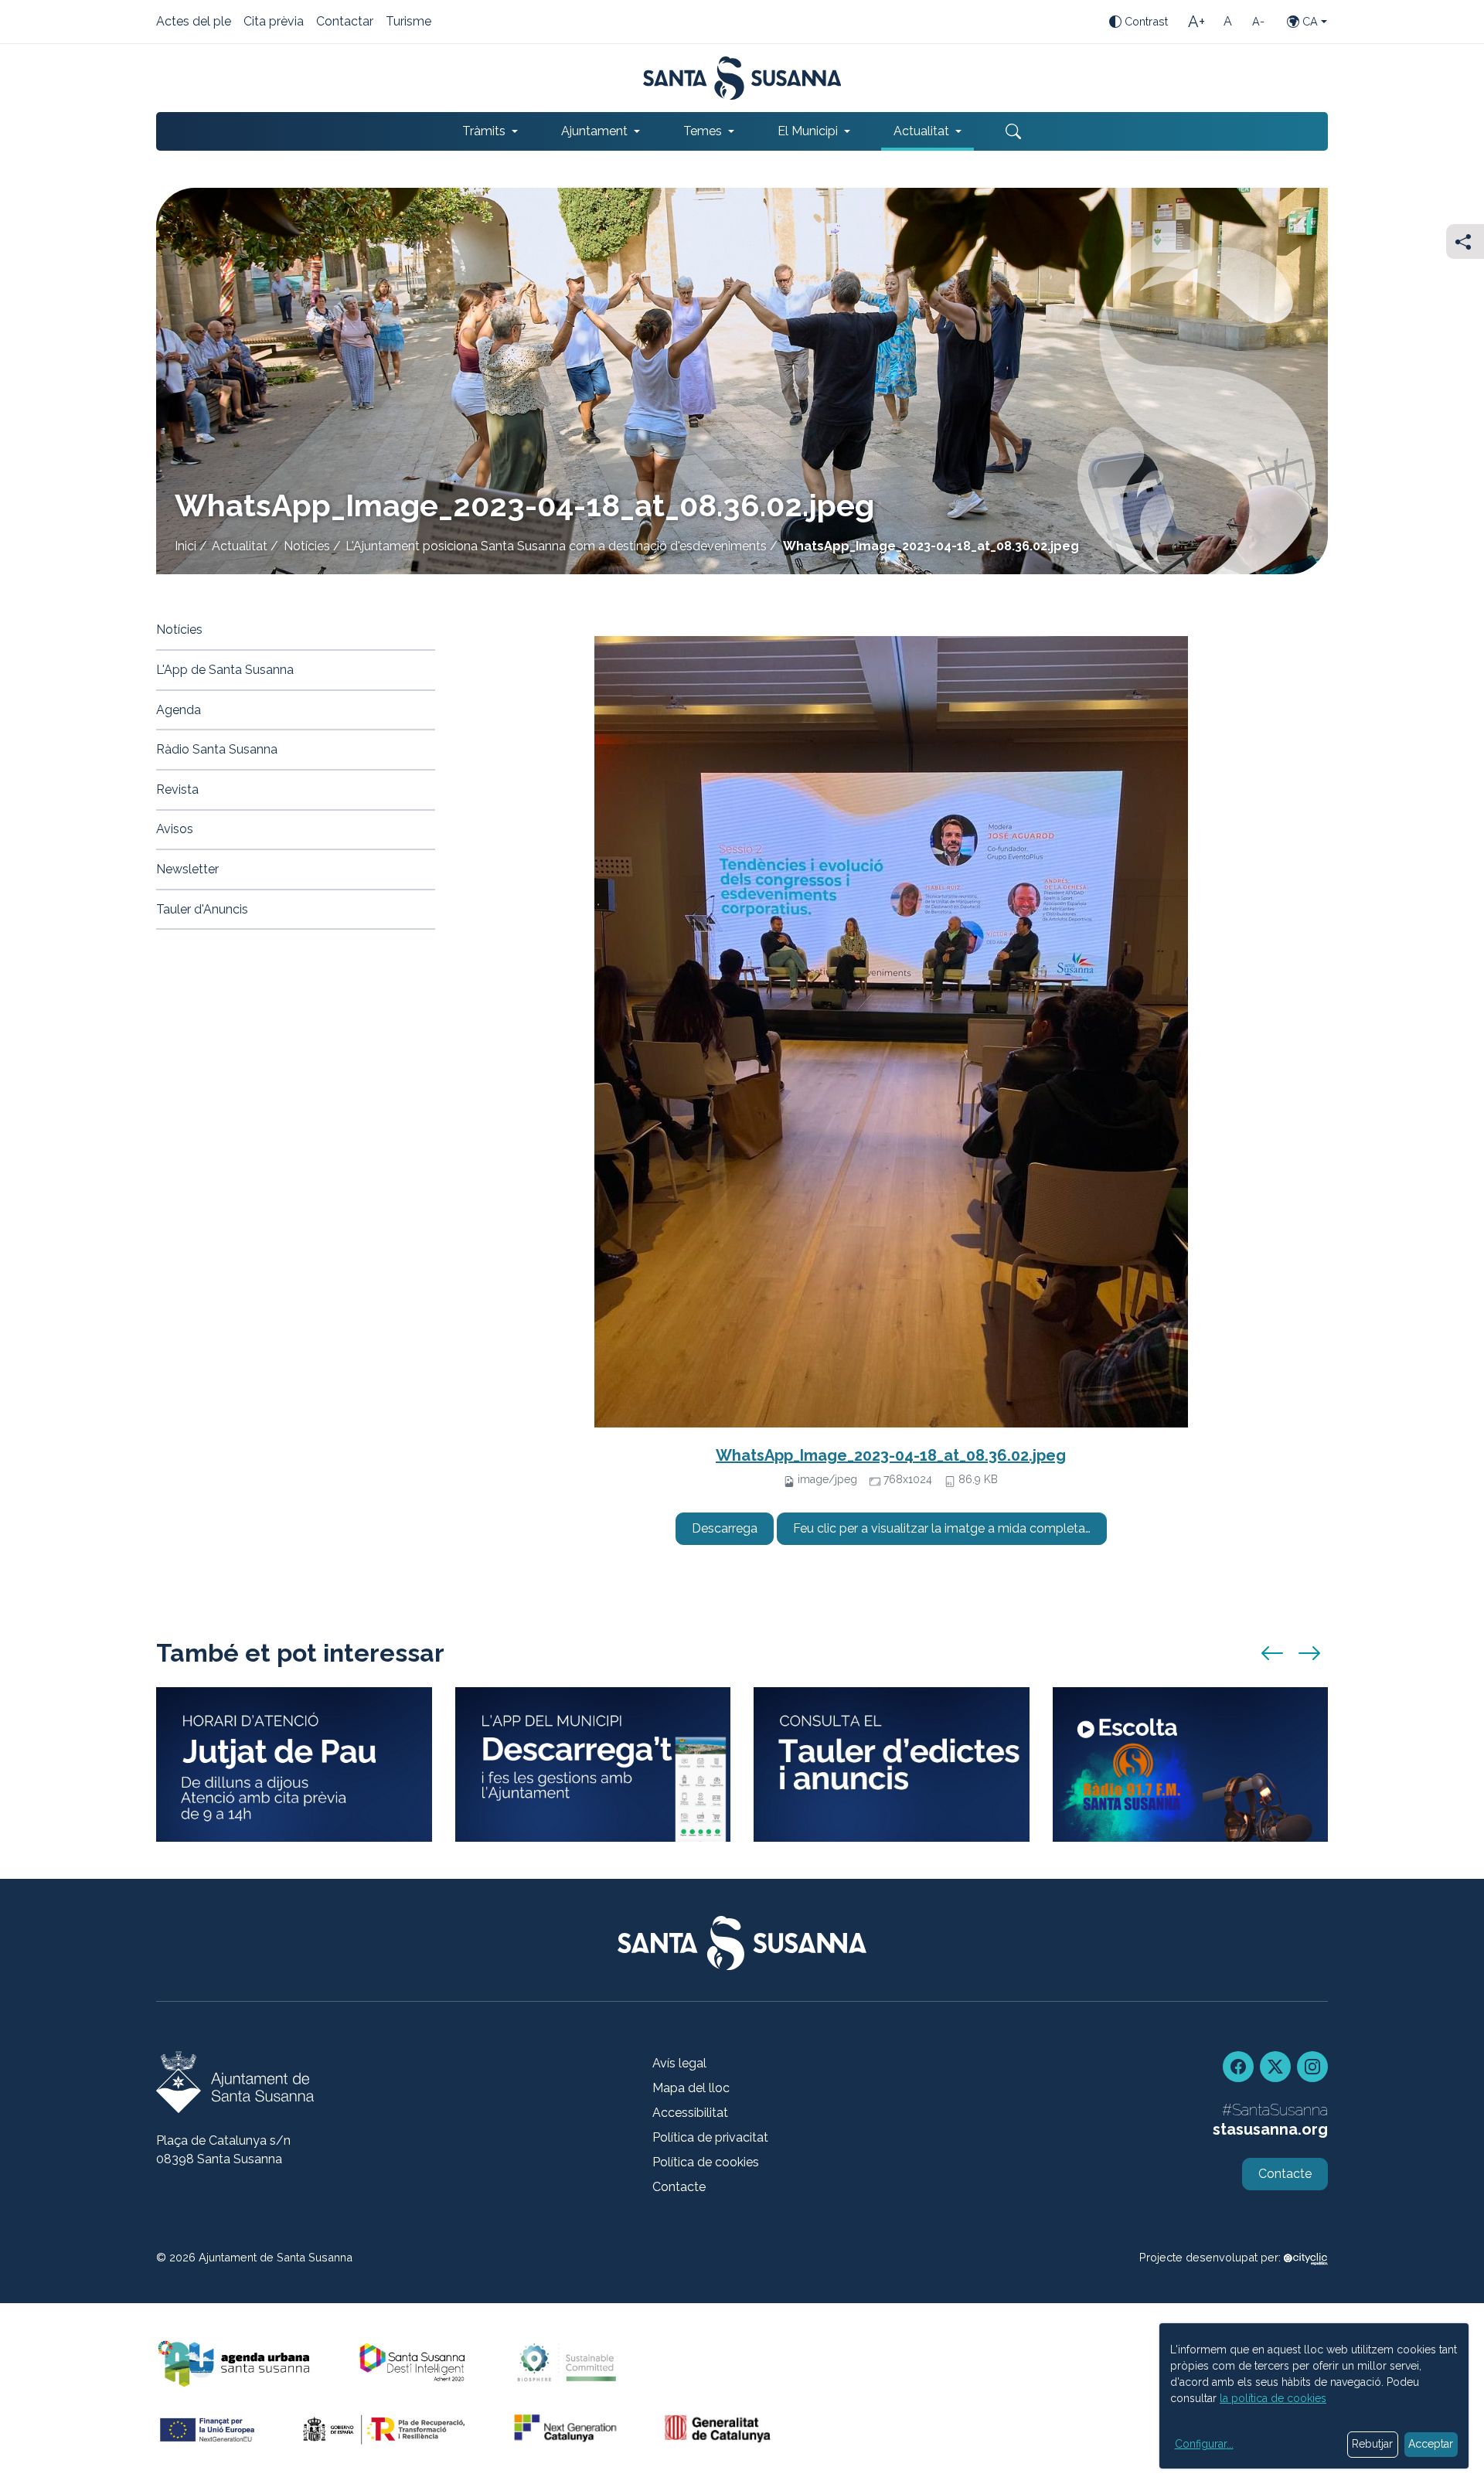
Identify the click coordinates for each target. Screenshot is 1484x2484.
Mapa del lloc (691, 2088)
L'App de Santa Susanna (225, 670)
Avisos (175, 829)
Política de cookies (706, 2162)
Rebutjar (1372, 2444)
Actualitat (240, 546)
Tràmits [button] (484, 131)
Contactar (345, 22)
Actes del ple (194, 22)
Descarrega (725, 1528)
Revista (177, 789)
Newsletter (187, 869)
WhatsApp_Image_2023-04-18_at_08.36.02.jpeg (891, 1455)
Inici (185, 546)
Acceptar (1431, 2444)
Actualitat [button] (921, 131)
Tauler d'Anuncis (202, 909)
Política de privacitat (710, 2137)
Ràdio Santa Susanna (217, 749)
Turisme (408, 22)
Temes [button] (703, 131)
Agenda (179, 710)
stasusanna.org (1270, 2129)
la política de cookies (1273, 2398)
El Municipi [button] (808, 131)
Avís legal (679, 2063)
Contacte (679, 2187)
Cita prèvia (274, 22)
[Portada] (742, 78)
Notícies (307, 546)
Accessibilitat (690, 2113)
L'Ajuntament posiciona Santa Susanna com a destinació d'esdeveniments (556, 546)
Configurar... (1204, 2444)
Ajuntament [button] (594, 131)
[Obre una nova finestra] (892, 1765)
